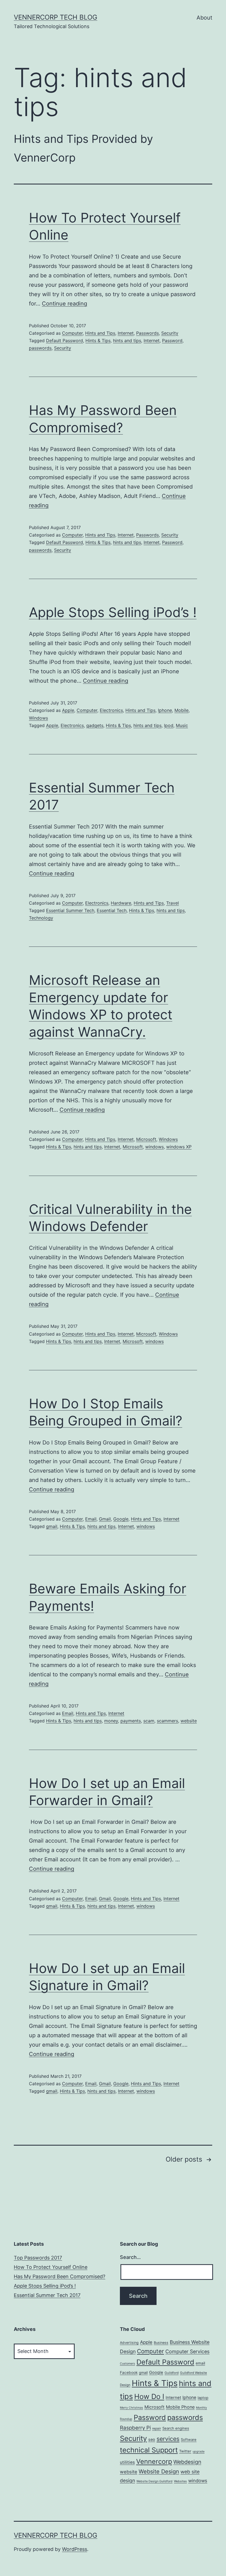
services (168, 2439)
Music (182, 725)
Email (91, 1519)
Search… (130, 2257)
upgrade (199, 2452)
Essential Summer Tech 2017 (47, 2295)
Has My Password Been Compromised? (60, 2276)
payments (131, 1721)
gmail (52, 1526)
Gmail (105, 1519)
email (200, 2363)
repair (157, 2428)
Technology (41, 918)
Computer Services (187, 2351)
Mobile (181, 710)
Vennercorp (154, 2461)
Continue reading (64, 304)
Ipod (169, 725)
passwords (40, 348)
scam (149, 1721)
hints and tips (127, 341)
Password (172, 341)
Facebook (129, 2373)
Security (170, 333)
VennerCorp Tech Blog (56, 17)
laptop (203, 2398)
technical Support (149, 2450)
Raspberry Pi (135, 2428)
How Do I (149, 2396)
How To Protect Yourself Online (51, 2267)
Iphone (165, 710)
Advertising (129, 2343)
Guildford (172, 2373)
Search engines (176, 2428)
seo (152, 2439)
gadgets (95, 725)
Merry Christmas (131, 2408)
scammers (167, 1721)
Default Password (64, 341)
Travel (173, 903)
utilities (127, 2462)
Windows (38, 718)
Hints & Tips (98, 341)
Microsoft (146, 1139)
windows (154, 1147)
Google (121, 1519)
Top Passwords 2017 (38, 2258)
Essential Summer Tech (70, 910)
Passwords (147, 333)
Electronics (111, 710)
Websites (180, 2481)
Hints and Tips (100, 333)
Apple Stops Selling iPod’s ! (113, 612)
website (189, 1721)
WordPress (75, 2549)
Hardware (121, 903)
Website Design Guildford (154, 2481)
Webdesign (187, 2462)
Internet (126, 333)
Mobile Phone (180, 2407)
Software (189, 2440)
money (111, 1721)
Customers (127, 2364)
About (204, 18)
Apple (68, 710)
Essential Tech (112, 910)
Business (161, 2343)
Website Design (159, 2472)
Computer (72, 333)
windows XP (179, 1147)
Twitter (185, 2451)
